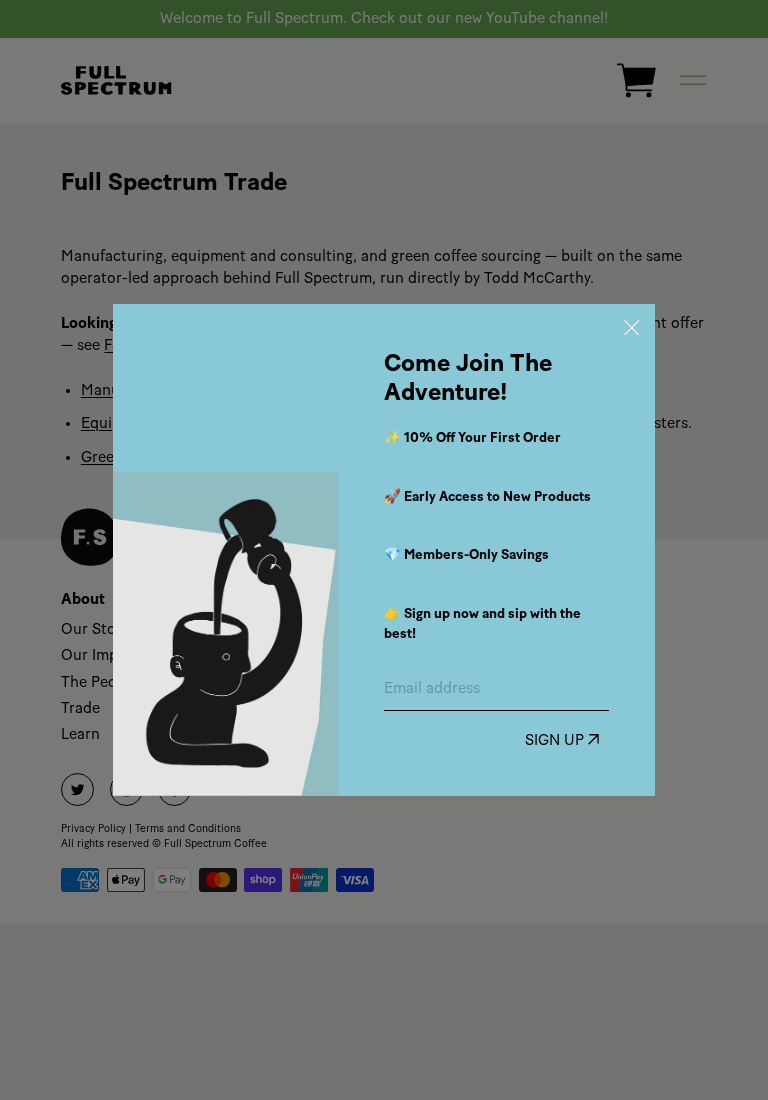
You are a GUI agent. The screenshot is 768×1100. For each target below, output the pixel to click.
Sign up (556, 741)
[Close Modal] (632, 327)
